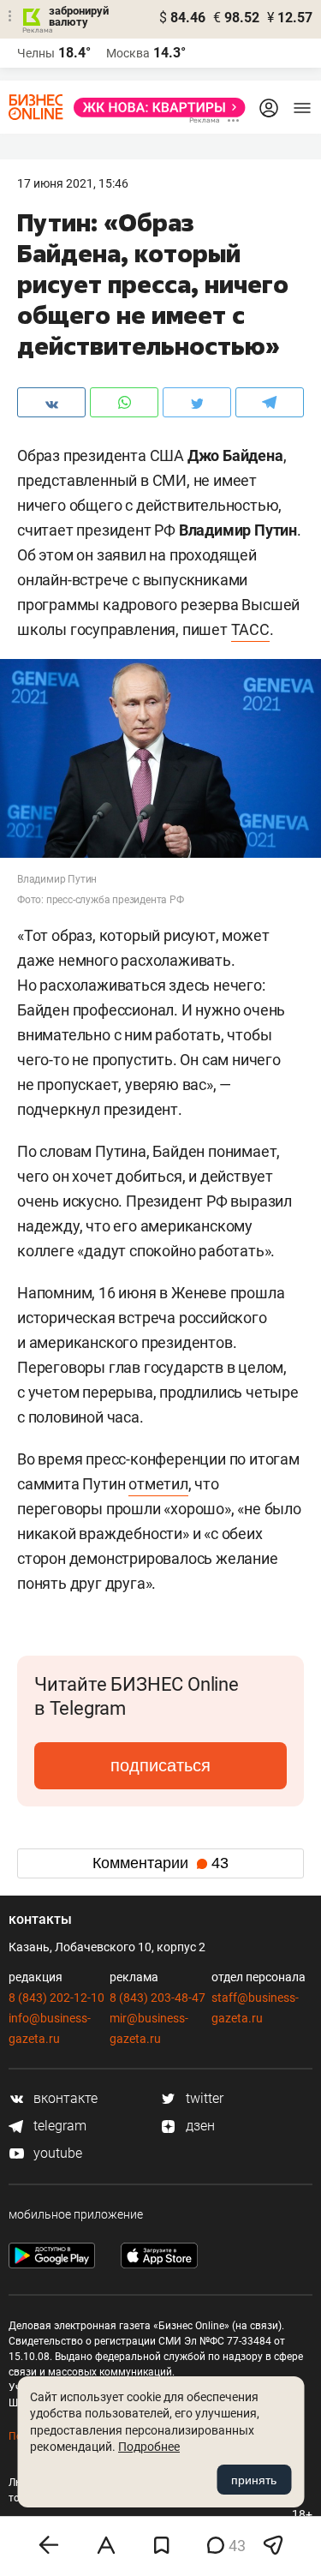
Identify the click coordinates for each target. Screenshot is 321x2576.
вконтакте (64, 2098)
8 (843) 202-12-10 (56, 1998)
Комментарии (160, 1863)
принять (254, 2480)
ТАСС (250, 629)
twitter (203, 2098)
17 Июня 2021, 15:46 (73, 183)
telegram (58, 2126)
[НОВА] (155, 108)
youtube (56, 2153)
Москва (128, 53)
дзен (199, 2126)
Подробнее (149, 2447)
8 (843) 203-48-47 (158, 1998)
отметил (158, 1484)
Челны (36, 53)
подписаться (160, 1765)
